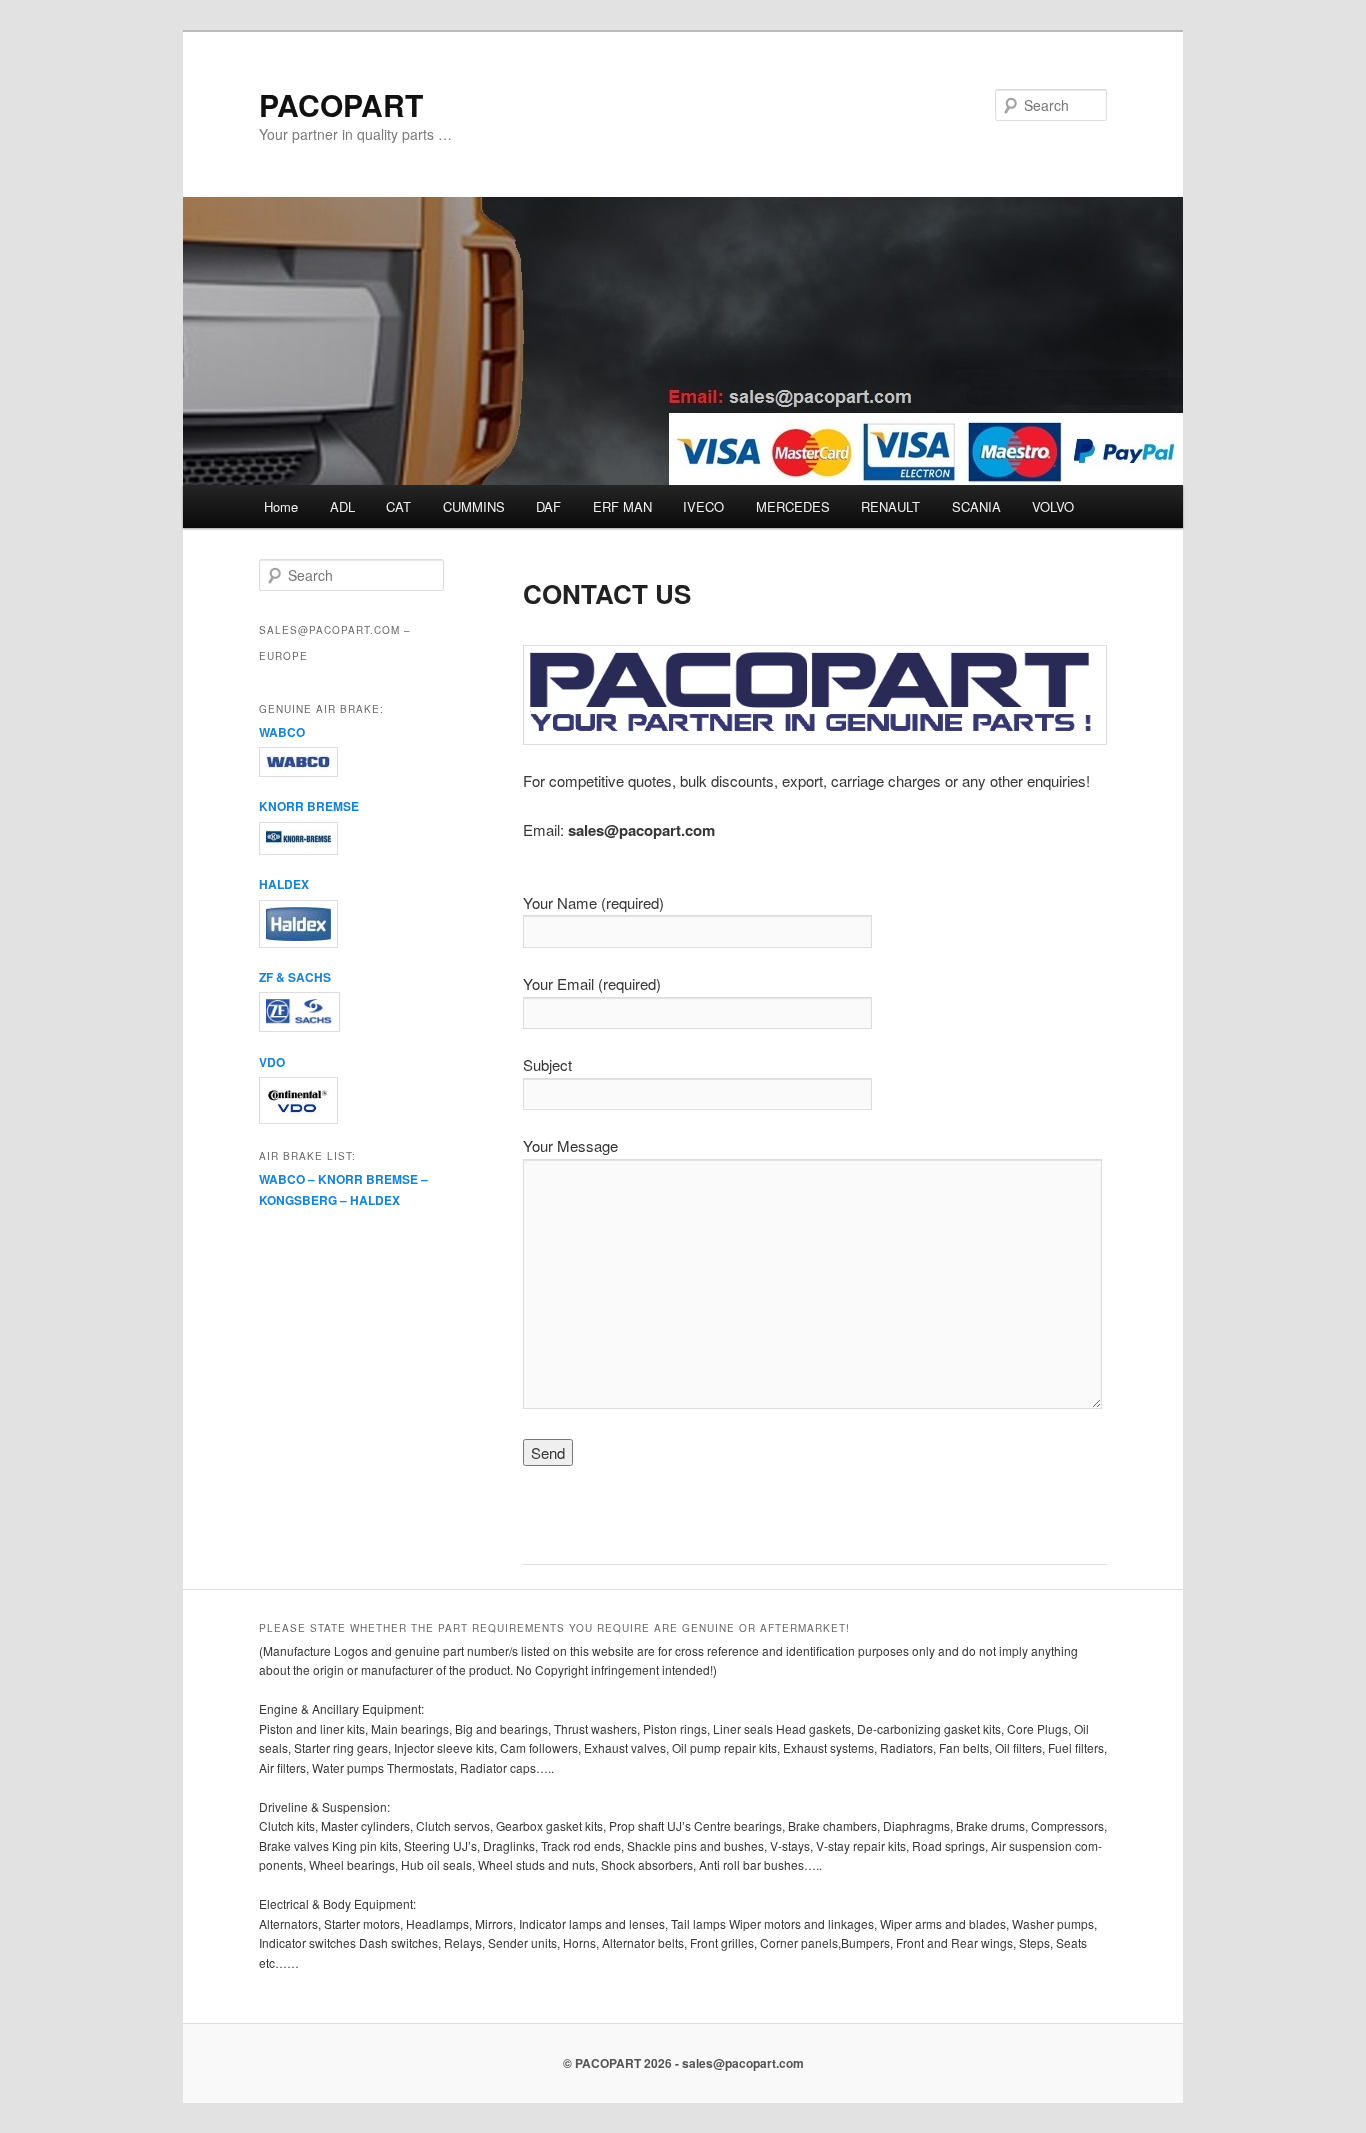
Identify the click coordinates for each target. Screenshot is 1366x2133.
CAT (398, 506)
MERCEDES (793, 506)
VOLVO (1053, 506)
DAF (548, 506)
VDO (272, 1062)
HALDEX (284, 884)
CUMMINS (474, 506)
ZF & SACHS (295, 977)
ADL (342, 506)
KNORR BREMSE (309, 806)
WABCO (282, 732)
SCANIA (976, 506)
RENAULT (890, 506)
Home (281, 506)
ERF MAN (622, 506)
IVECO (703, 506)
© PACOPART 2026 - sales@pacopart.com (683, 2063)
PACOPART (341, 104)
